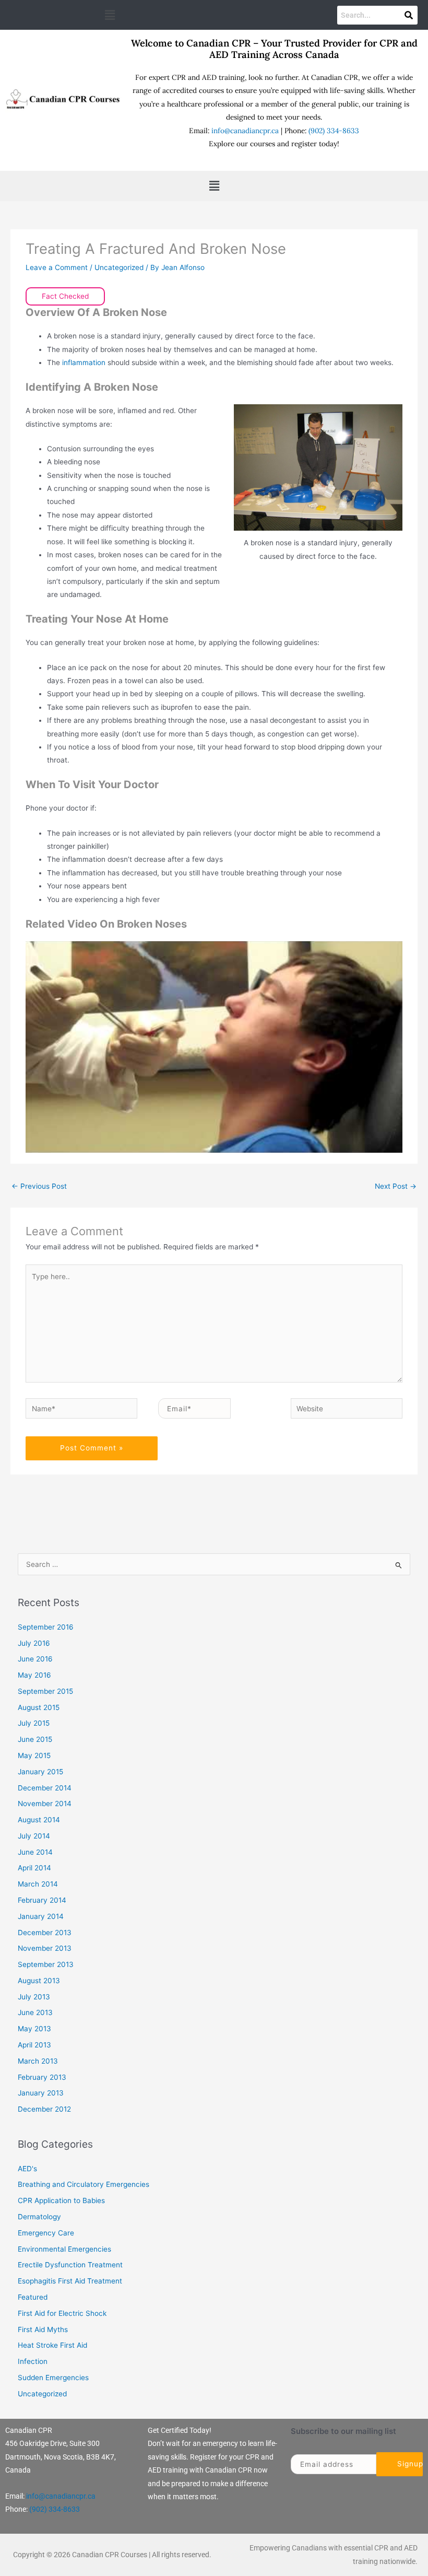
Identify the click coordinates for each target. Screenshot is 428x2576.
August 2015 (39, 1707)
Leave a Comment (57, 267)
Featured (33, 2297)
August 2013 (39, 1981)
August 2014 (39, 1820)
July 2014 (34, 1836)
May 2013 (34, 2029)
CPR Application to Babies (61, 2200)
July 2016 (34, 1643)
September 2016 (46, 1627)
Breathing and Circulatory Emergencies (84, 2184)
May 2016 (34, 1675)
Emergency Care (46, 2233)
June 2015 (35, 1739)
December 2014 (45, 1788)
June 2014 (35, 1852)
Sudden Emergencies (53, 2378)
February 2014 (42, 1900)
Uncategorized (119, 267)
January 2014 (41, 1916)
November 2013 (45, 1948)
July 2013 (34, 1997)
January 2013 (41, 2093)
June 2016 (35, 1659)
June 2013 (35, 2012)
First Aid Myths (43, 2329)
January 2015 (40, 1772)
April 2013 (34, 2045)
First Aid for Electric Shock (62, 2313)
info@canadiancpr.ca (245, 131)
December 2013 (45, 1933)
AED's (27, 2169)
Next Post (396, 1186)
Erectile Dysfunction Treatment (70, 2265)
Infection (33, 2361)
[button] (110, 15)
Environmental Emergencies (64, 2249)
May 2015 (34, 1755)
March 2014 (38, 1884)
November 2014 (45, 1804)
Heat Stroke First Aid (52, 2345)
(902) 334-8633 (334, 131)
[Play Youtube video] (214, 1047)
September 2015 (45, 1691)
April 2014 (34, 1868)
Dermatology (39, 2217)
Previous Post (39, 1186)
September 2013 (46, 1964)
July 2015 (34, 1723)
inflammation (85, 362)
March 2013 (38, 2061)
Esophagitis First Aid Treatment (70, 2281)
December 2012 (44, 2109)
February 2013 (42, 2077)
